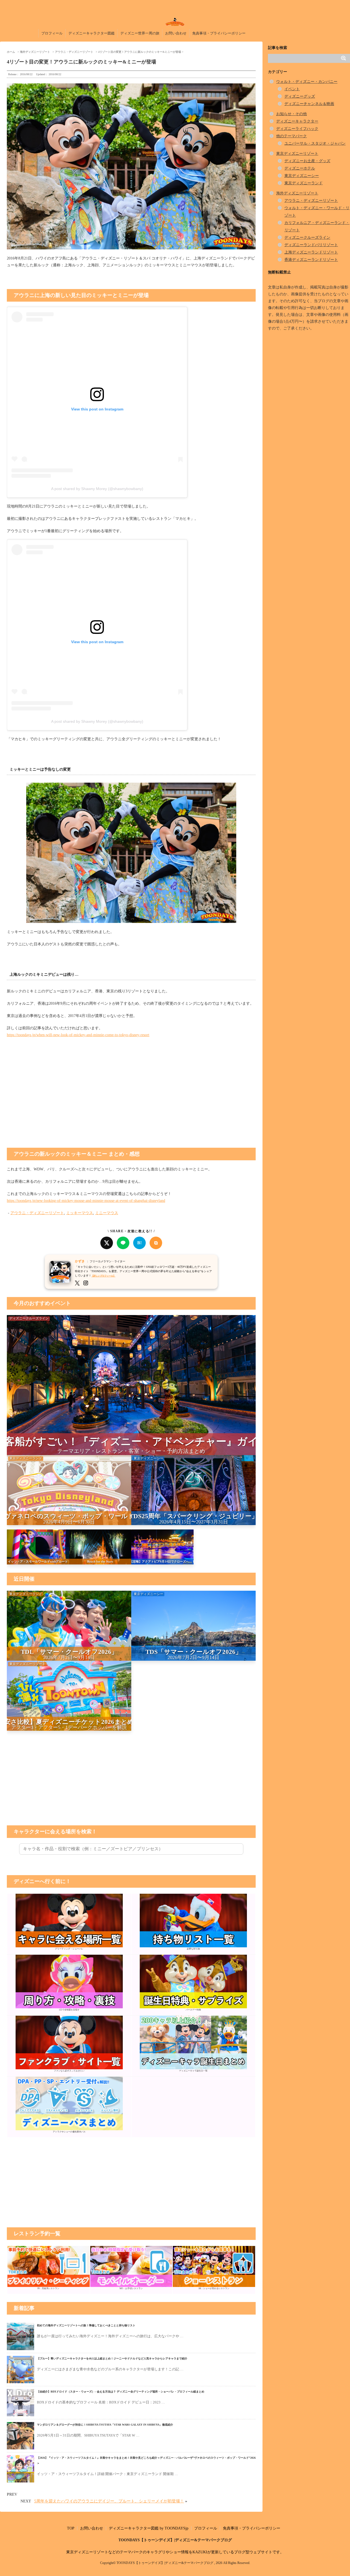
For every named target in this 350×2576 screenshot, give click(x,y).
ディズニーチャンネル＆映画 (309, 104)
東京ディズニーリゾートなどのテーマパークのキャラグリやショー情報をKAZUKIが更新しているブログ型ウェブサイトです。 (175, 2552)
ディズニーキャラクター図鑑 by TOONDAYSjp (149, 2528)
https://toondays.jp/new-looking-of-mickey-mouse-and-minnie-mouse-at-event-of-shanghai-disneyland (86, 1201)
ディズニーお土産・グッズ (307, 161)
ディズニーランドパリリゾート (311, 245)
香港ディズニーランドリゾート (311, 260)
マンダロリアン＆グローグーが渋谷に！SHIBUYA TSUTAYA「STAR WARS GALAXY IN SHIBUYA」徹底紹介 (105, 2425)
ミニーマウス (107, 1213)
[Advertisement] (131, 1101)
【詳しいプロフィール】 (103, 1276)
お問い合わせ (176, 33)
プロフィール (52, 33)
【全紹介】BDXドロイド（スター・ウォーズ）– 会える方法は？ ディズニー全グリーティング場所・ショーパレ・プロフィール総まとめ (121, 2392)
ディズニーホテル (300, 168)
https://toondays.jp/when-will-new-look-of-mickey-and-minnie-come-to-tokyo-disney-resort (78, 1035)
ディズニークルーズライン (307, 238)
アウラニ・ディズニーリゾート (37, 1213)
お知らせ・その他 (291, 114)
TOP (71, 2528)
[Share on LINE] (123, 1243)
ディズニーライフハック (297, 129)
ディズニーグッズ (300, 96)
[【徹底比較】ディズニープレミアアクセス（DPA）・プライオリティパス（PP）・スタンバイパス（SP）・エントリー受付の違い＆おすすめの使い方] (69, 2129)
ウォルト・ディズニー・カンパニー (307, 82)
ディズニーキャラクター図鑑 (91, 33)
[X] (79, 1283)
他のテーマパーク (291, 136)
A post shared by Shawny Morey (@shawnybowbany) (97, 489)
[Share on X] (107, 1243)
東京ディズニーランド (304, 183)
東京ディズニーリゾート (297, 154)
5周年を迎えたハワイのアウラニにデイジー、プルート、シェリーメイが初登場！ (109, 2501)
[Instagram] (88, 1283)
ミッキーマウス (80, 1213)
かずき (80, 1261)
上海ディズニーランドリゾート (311, 252)
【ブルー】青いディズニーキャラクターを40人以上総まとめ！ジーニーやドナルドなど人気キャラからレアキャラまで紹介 (112, 2358)
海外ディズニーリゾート (297, 193)
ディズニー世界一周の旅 (140, 33)
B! (139, 1243)
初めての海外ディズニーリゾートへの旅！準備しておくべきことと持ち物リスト (86, 2325)
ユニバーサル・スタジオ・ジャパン (315, 143)
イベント (292, 89)
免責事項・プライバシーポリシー (219, 33)
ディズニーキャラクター (297, 121)
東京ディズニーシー (302, 176)
